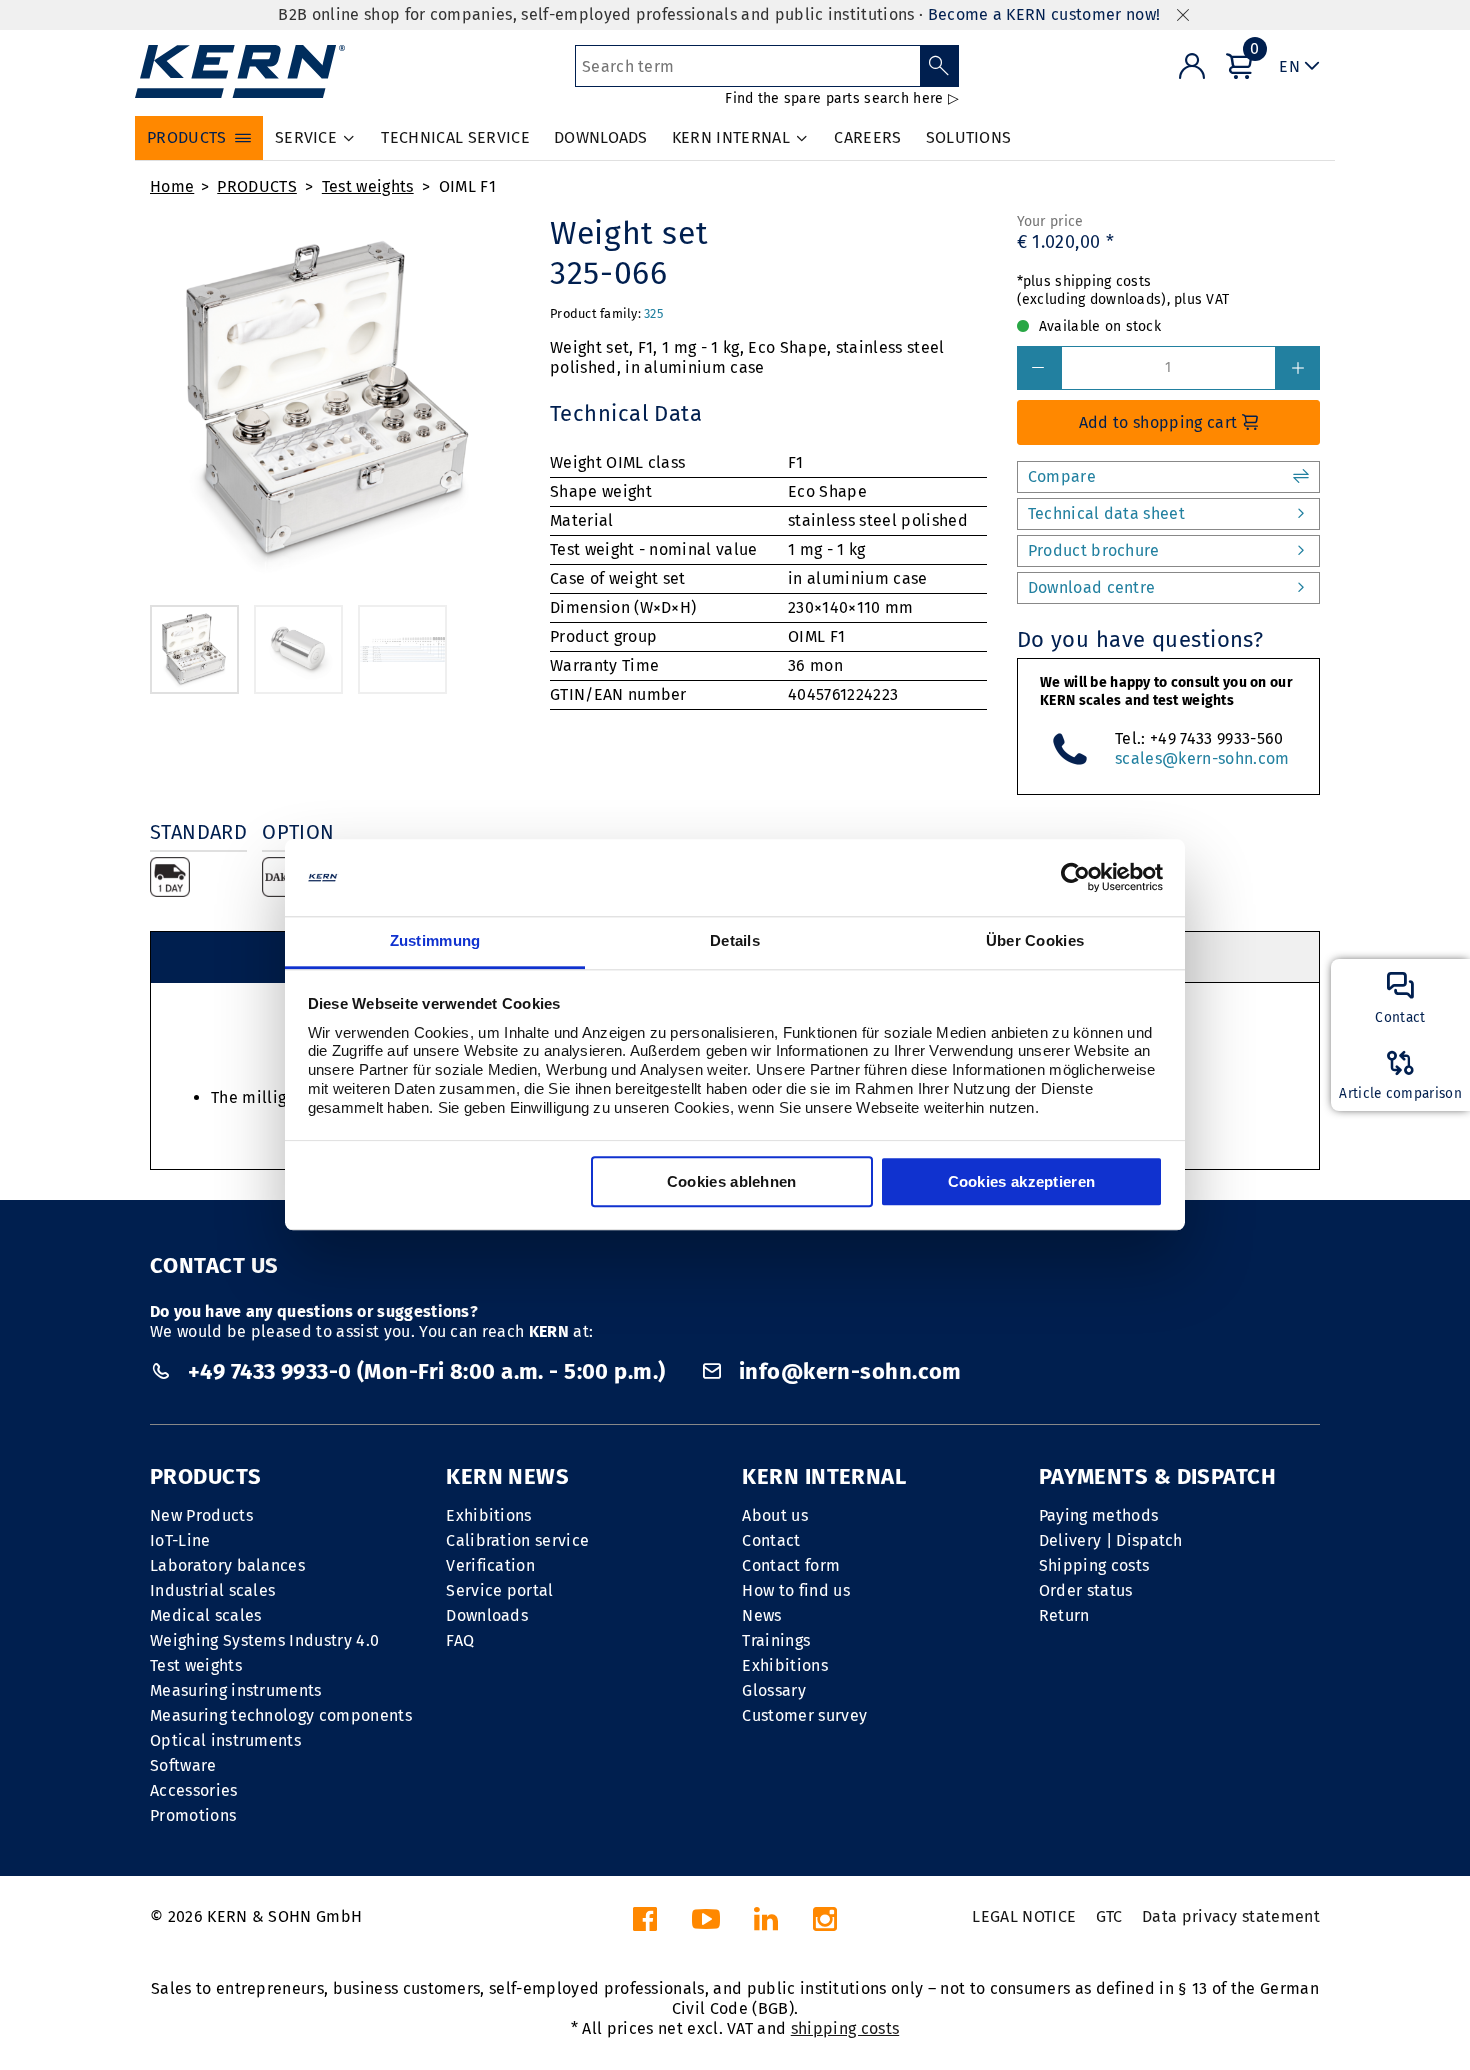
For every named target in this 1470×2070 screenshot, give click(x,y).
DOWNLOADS (601, 137)
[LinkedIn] (766, 1924)
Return (1064, 1615)
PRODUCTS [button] (187, 137)
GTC (1109, 1916)
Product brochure (1094, 550)
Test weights (368, 186)
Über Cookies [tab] (1035, 940)
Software (183, 1765)
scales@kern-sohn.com (1202, 758)
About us (775, 1515)
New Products (201, 1515)
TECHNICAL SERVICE (455, 137)
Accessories (194, 1790)
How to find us (795, 1590)
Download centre (1092, 587)
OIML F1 (467, 186)
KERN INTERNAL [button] (731, 137)
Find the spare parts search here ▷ (842, 98)
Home (172, 186)
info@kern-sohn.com (847, 1371)
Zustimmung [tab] (435, 940)
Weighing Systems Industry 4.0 (264, 1640)
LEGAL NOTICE (1024, 1916)
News (761, 1615)
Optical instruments (225, 1740)
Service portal (499, 1590)
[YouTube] (706, 1924)
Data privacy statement (1231, 1916)
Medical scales (205, 1615)
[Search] (939, 66)
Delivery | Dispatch (1111, 1540)
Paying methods (1098, 1515)
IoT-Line (180, 1540)
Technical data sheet (1106, 513)
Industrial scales (212, 1590)
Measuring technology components (281, 1715)
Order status (1086, 1590)
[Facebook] (645, 1924)
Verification (490, 1565)
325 (653, 313)
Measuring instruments (236, 1690)
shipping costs (845, 2028)
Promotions (193, 1815)
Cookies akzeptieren (1022, 1181)
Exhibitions (489, 1515)
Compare (1062, 476)
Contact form (791, 1565)
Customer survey (804, 1715)
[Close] (1183, 15)
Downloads (487, 1615)
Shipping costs (1094, 1565)
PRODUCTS (257, 186)
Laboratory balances (227, 1565)
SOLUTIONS (969, 137)
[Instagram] (825, 1924)
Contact (771, 1540)
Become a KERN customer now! (1044, 14)
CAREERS (867, 137)
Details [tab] (735, 940)
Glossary (774, 1690)
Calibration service (517, 1540)
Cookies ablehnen (732, 1181)
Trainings (776, 1640)
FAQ (460, 1640)
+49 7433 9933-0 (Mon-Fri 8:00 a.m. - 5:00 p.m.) (426, 1371)
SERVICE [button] (306, 137)
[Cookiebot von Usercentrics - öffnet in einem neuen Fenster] (1075, 878)
